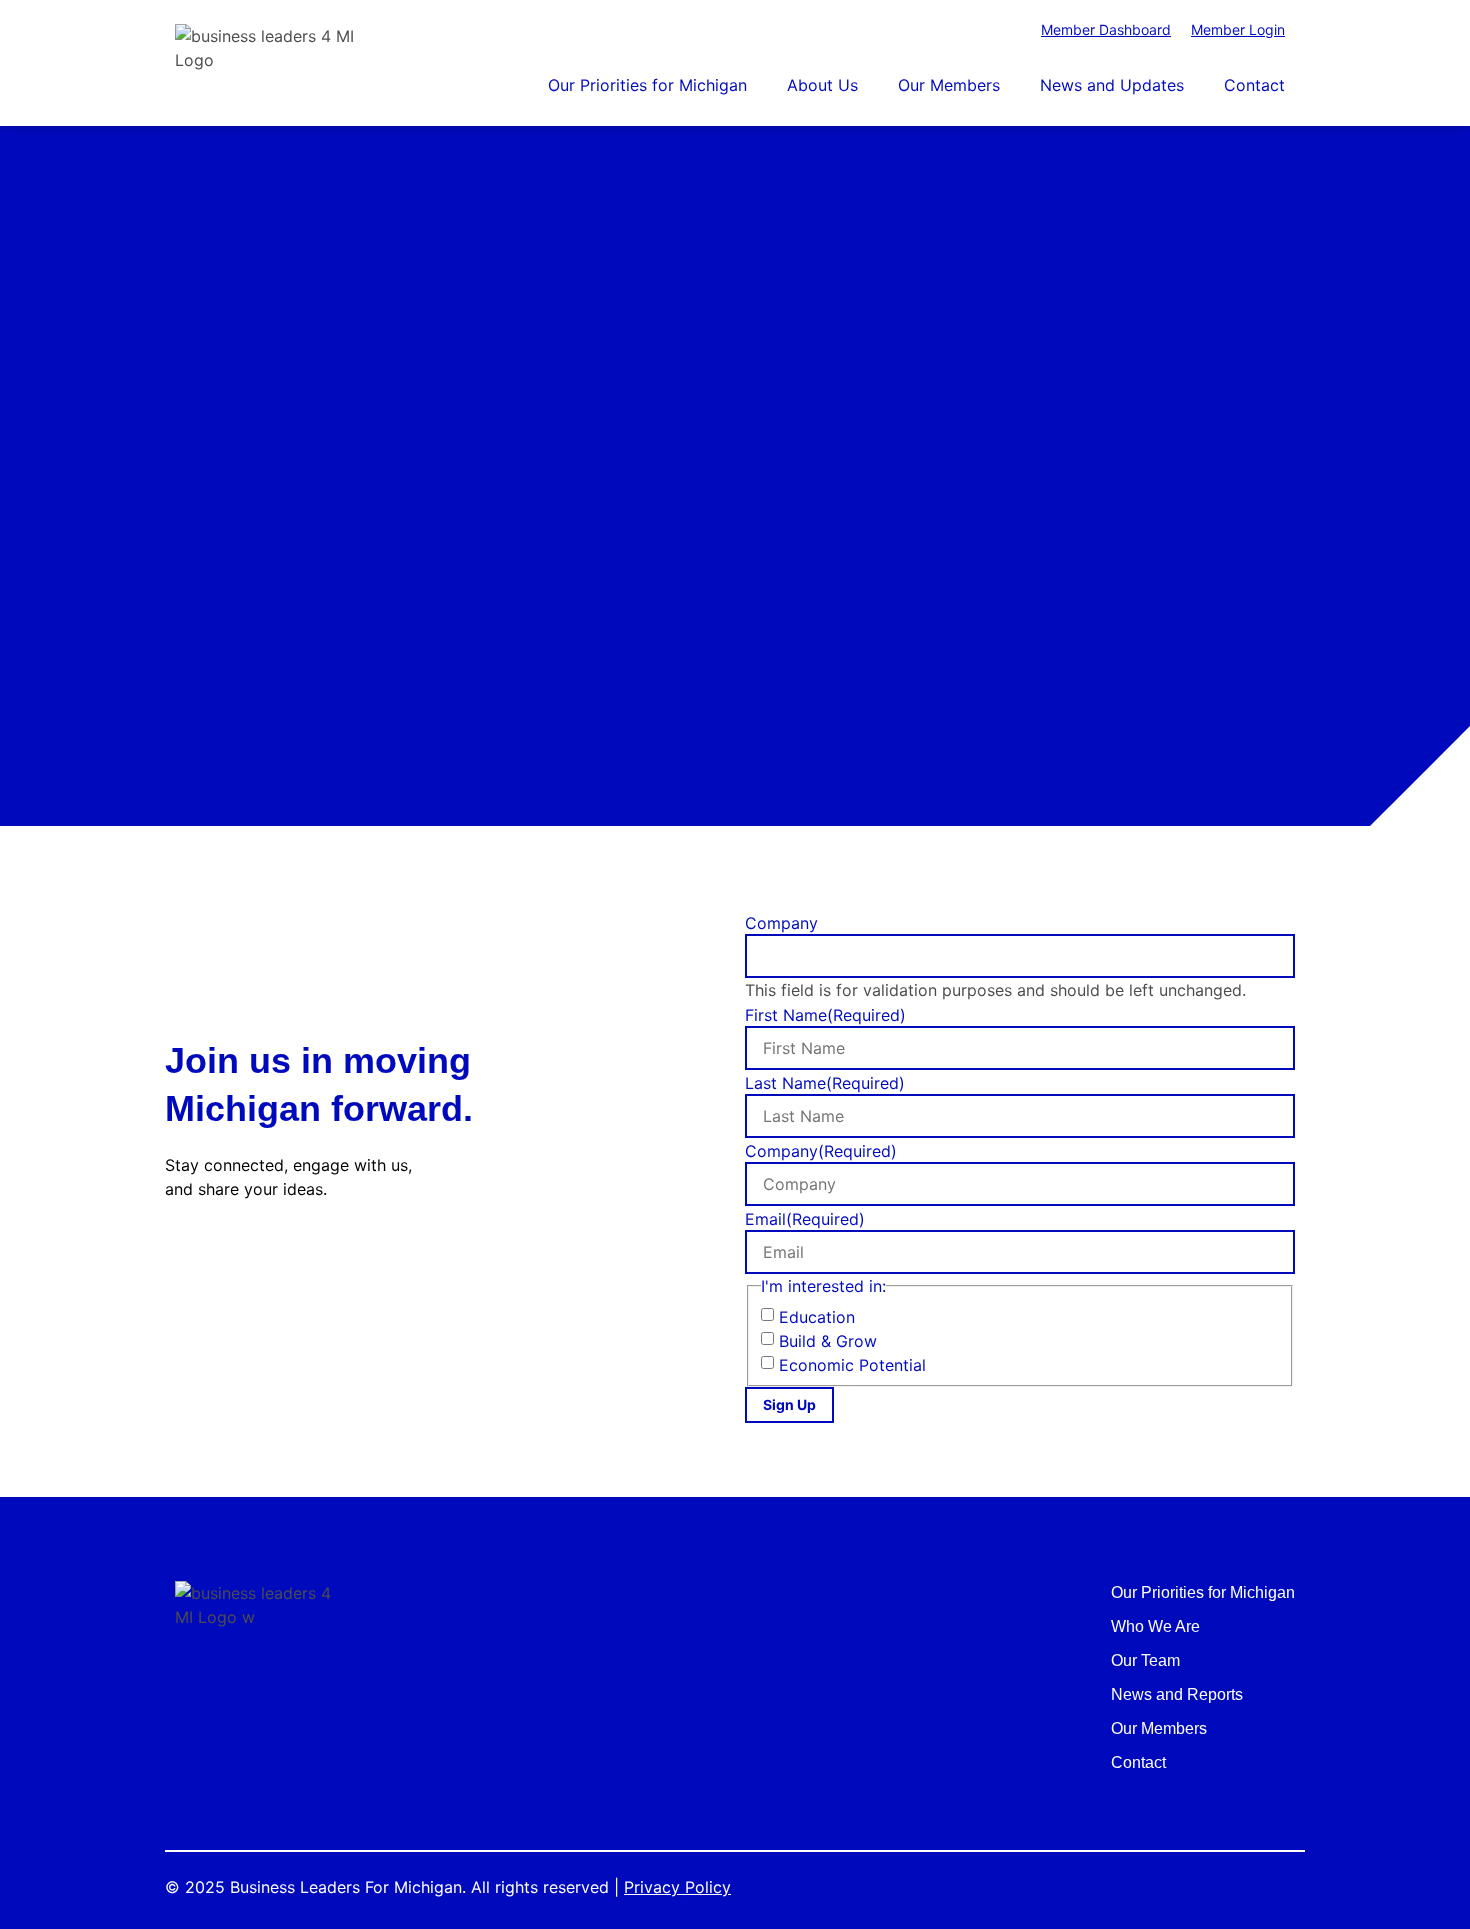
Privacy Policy (677, 1887)
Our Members (949, 85)
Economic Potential (852, 1365)
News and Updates (1112, 85)
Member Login (1238, 29)
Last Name (825, 1083)
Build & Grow (828, 1341)
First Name (825, 1015)
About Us (822, 85)
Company (781, 923)
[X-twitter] (229, 1255)
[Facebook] (181, 1255)
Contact (1254, 85)
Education (817, 1317)
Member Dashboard (1106, 29)
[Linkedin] (277, 1255)
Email (805, 1219)
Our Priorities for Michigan (647, 85)
